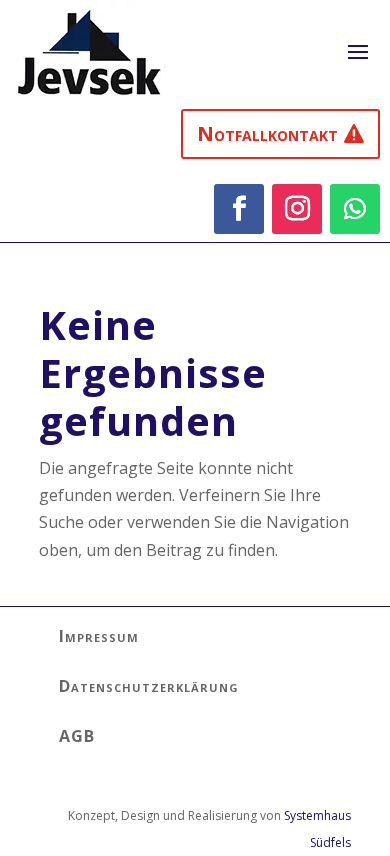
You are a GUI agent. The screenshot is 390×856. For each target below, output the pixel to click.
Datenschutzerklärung (149, 686)
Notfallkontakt (267, 133)
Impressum (99, 636)
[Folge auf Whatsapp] (355, 209)
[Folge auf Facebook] (239, 209)
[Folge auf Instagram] (297, 209)
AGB (77, 736)
